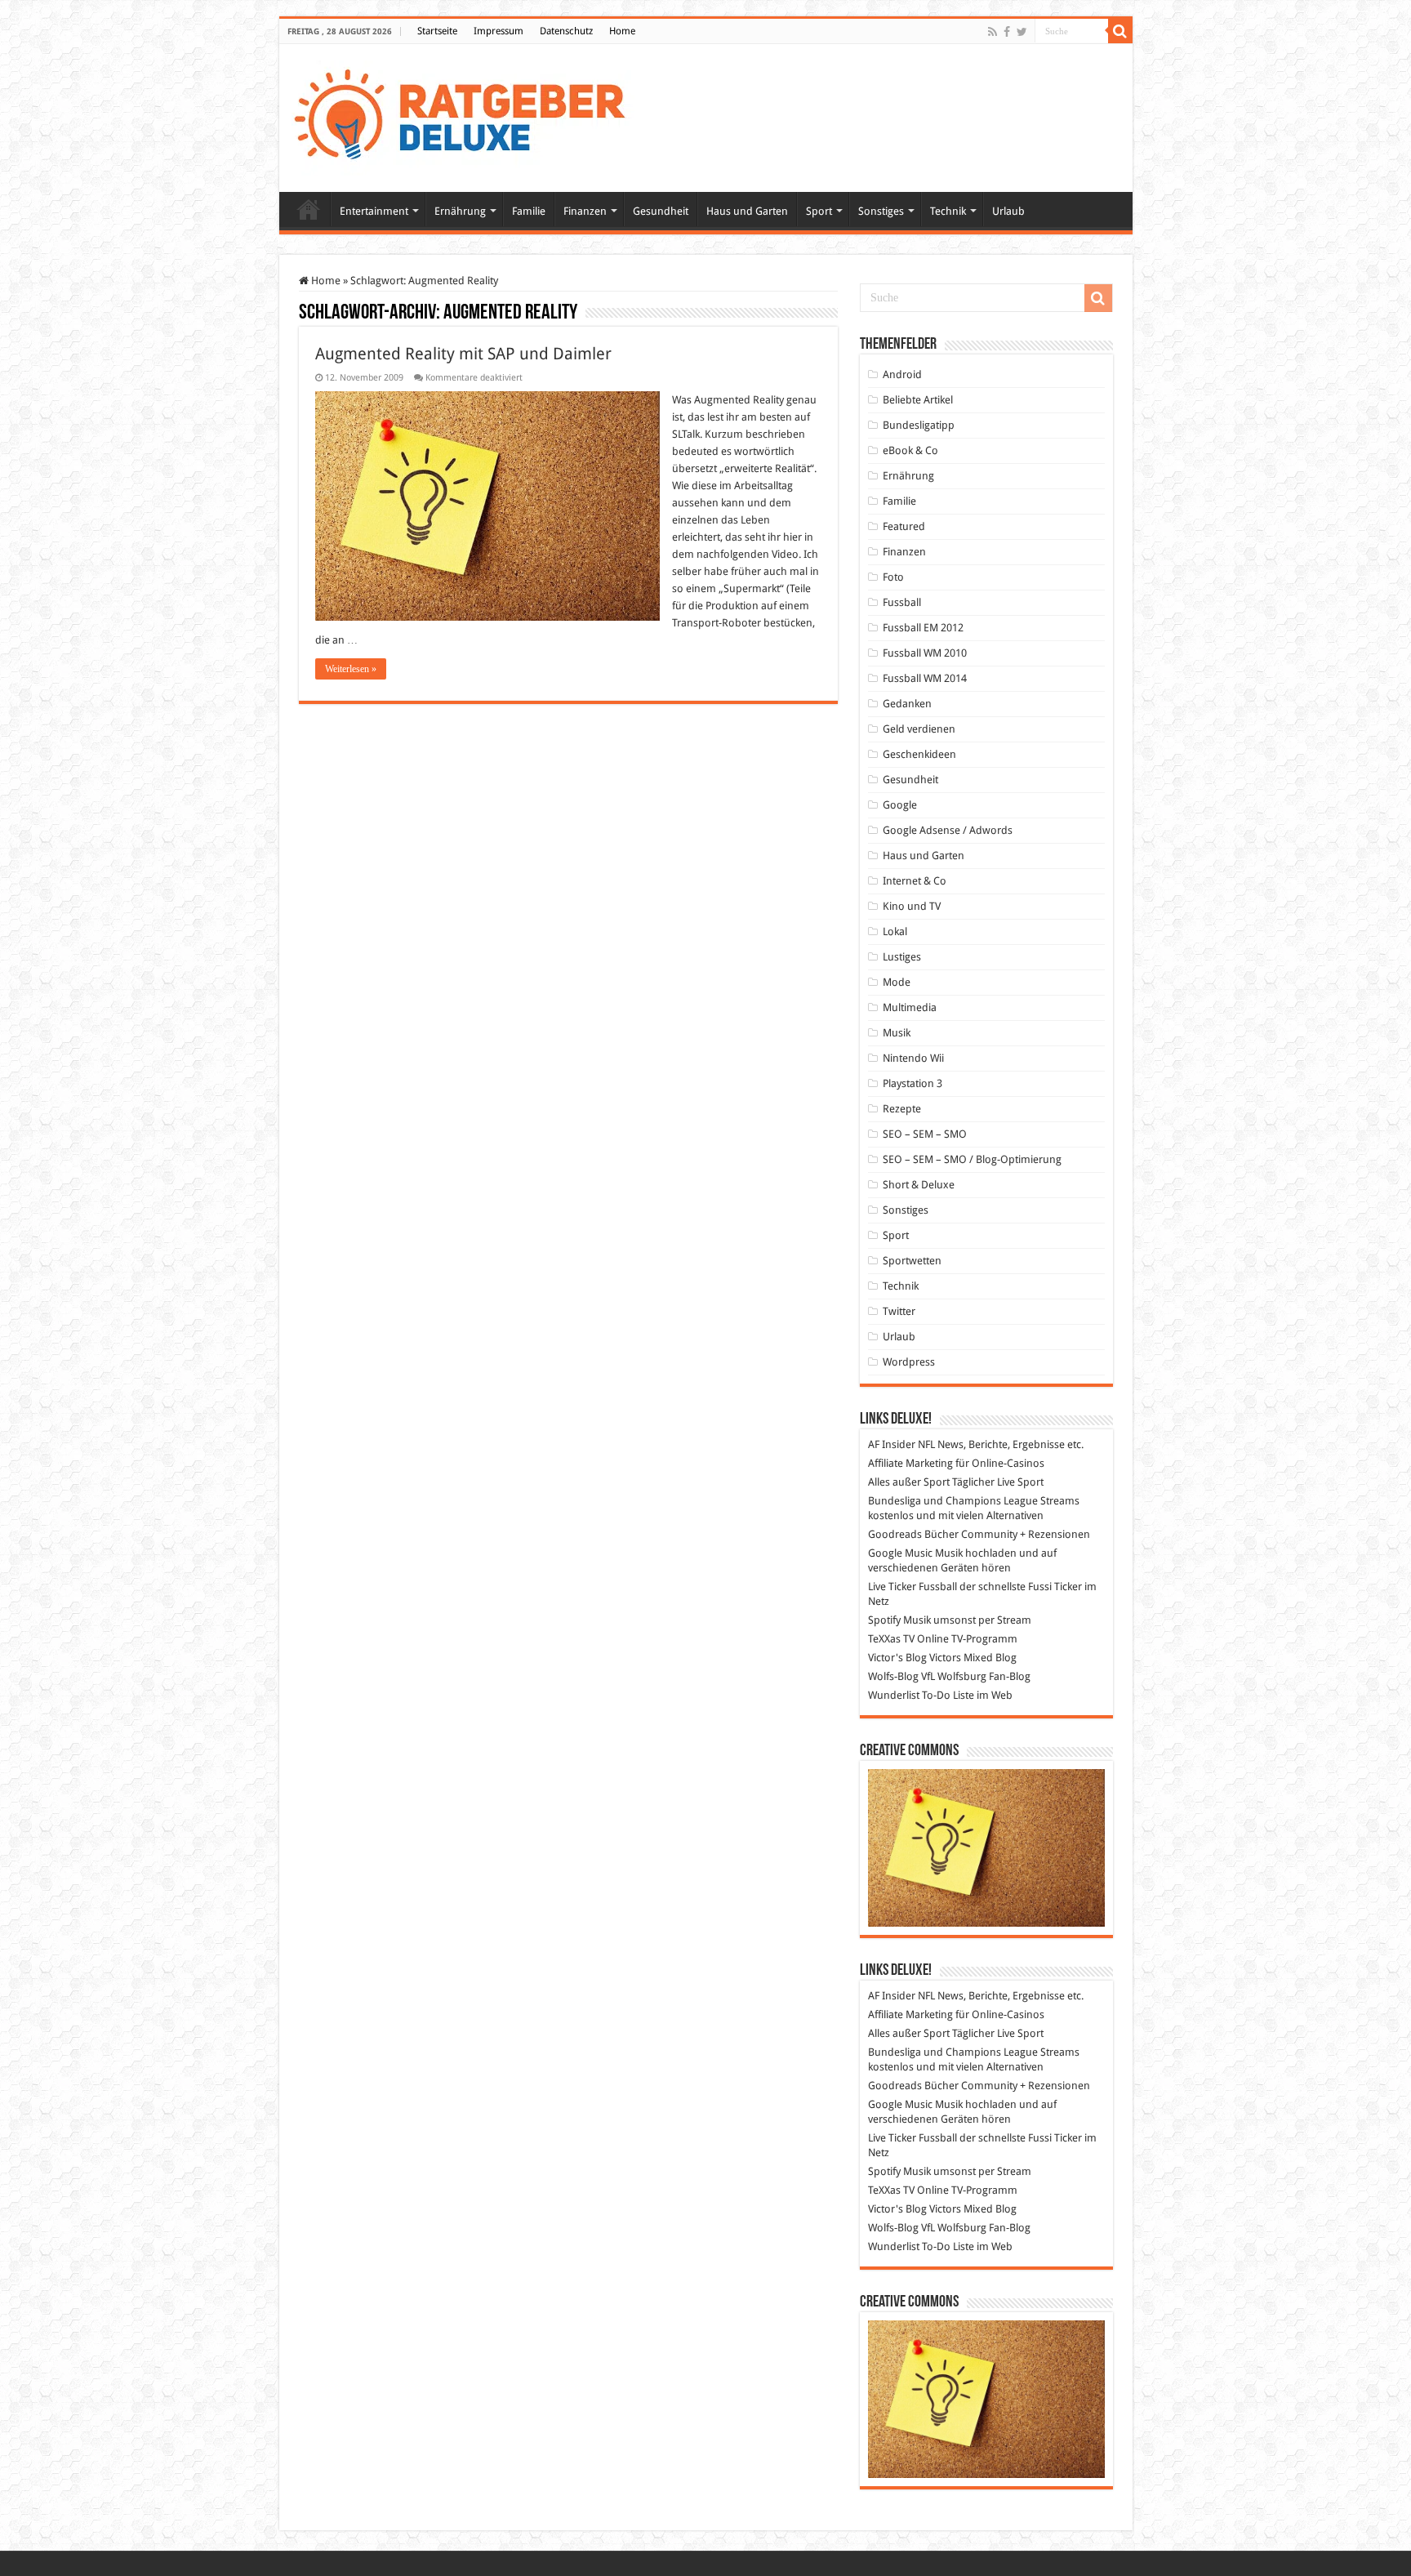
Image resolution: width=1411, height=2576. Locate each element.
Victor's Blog (897, 1658)
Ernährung (460, 211)
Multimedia (910, 1007)
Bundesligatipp (919, 425)
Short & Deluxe (919, 1185)
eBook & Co (910, 450)
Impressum (499, 31)
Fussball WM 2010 (925, 653)
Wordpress (909, 1362)
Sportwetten (912, 1261)
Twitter (899, 1311)
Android (902, 374)
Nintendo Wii (913, 1058)
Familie (529, 211)
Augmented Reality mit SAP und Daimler (463, 354)
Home (622, 31)
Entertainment (374, 211)
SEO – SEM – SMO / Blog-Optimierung (972, 1159)
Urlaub (1008, 211)
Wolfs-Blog (893, 1676)
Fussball (902, 602)
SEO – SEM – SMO (925, 1134)
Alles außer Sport (909, 1482)
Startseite (437, 31)
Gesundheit (661, 211)
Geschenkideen (919, 754)
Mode (897, 982)
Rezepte (902, 1109)
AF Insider (892, 1444)
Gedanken (907, 704)
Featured (904, 526)
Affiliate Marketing (910, 1463)
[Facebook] (1007, 32)
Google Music (900, 1553)
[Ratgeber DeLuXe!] (468, 115)
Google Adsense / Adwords (948, 830)
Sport (819, 211)
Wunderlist (894, 1695)
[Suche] (1120, 31)
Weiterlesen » (351, 669)
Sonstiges (881, 211)
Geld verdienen (919, 729)
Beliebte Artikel (918, 400)
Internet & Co (915, 881)
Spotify (884, 1620)
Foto (893, 577)
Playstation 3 (912, 1083)
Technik (948, 211)
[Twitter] (1022, 32)
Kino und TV (912, 906)
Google (900, 805)
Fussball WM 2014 (925, 678)
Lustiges (902, 957)
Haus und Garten (747, 211)
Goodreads (895, 1534)
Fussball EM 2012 (923, 628)
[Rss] (993, 32)
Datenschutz (566, 31)
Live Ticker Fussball (912, 1587)
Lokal (895, 931)
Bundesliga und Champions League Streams (974, 1501)
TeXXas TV (891, 1639)
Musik (897, 1033)
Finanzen (585, 211)
